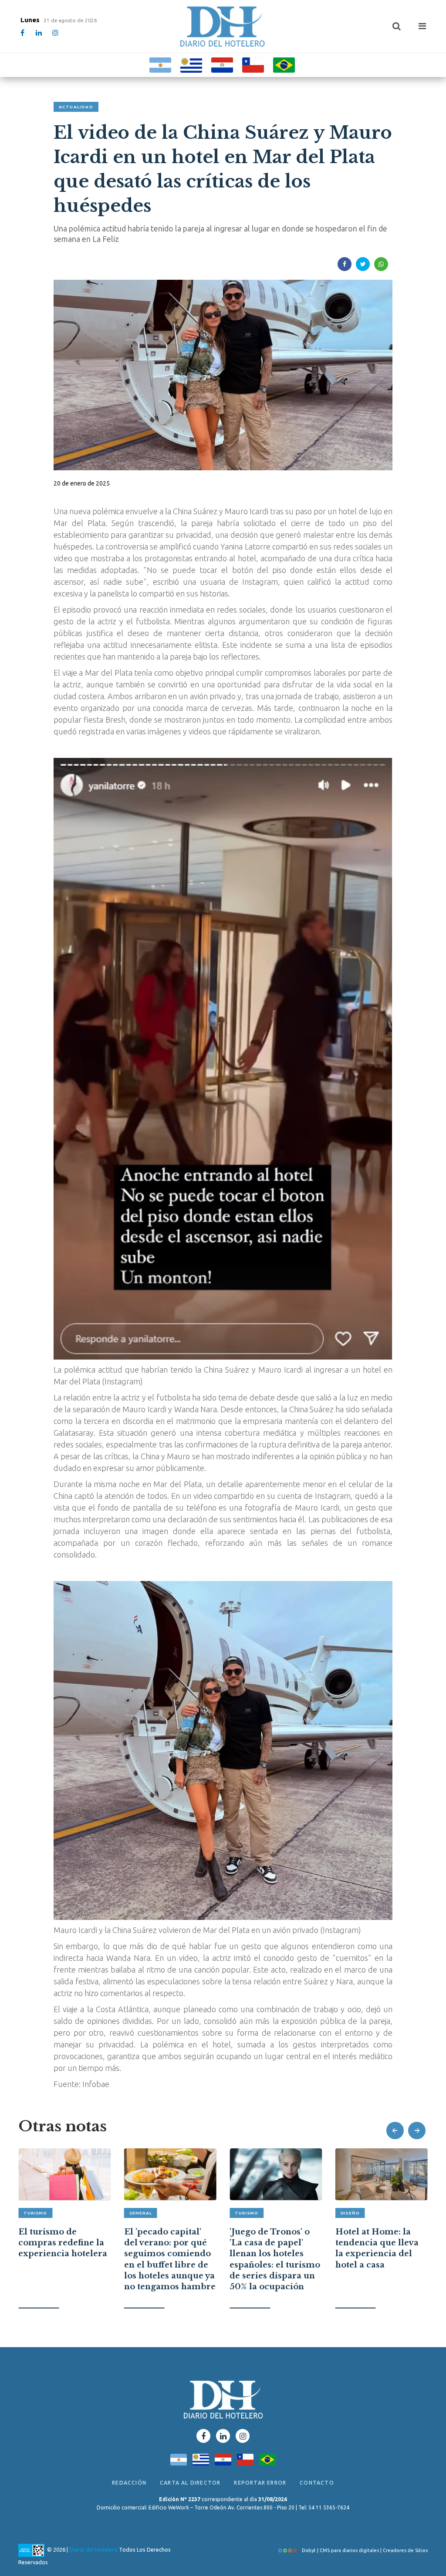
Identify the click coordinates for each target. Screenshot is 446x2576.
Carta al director (190, 2483)
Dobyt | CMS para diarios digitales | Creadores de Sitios (364, 2550)
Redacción (129, 2483)
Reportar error (260, 2483)
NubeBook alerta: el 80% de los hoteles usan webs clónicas (378, 2238)
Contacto (317, 2483)
